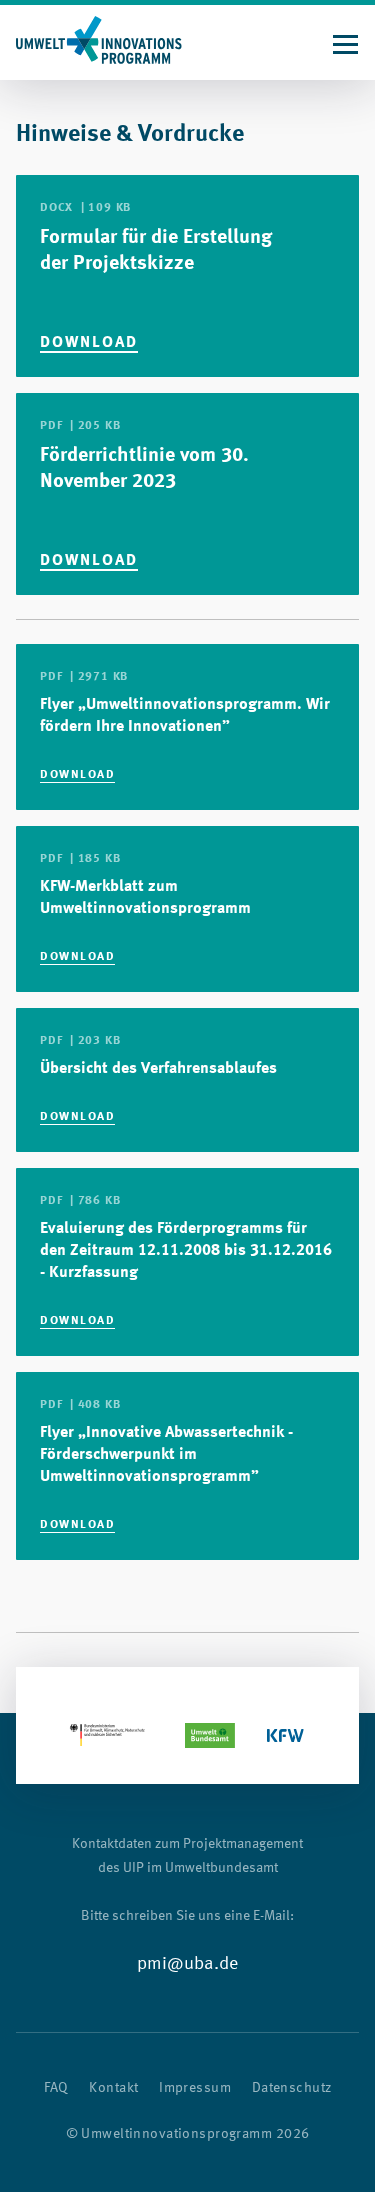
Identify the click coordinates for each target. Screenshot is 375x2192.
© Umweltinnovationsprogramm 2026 (188, 2134)
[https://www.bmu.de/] (107, 1735)
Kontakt (113, 2088)
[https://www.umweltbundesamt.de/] (210, 1735)
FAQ (56, 2088)
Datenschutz (292, 2088)
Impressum (195, 2088)
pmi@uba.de (187, 1964)
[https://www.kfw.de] (285, 1735)
